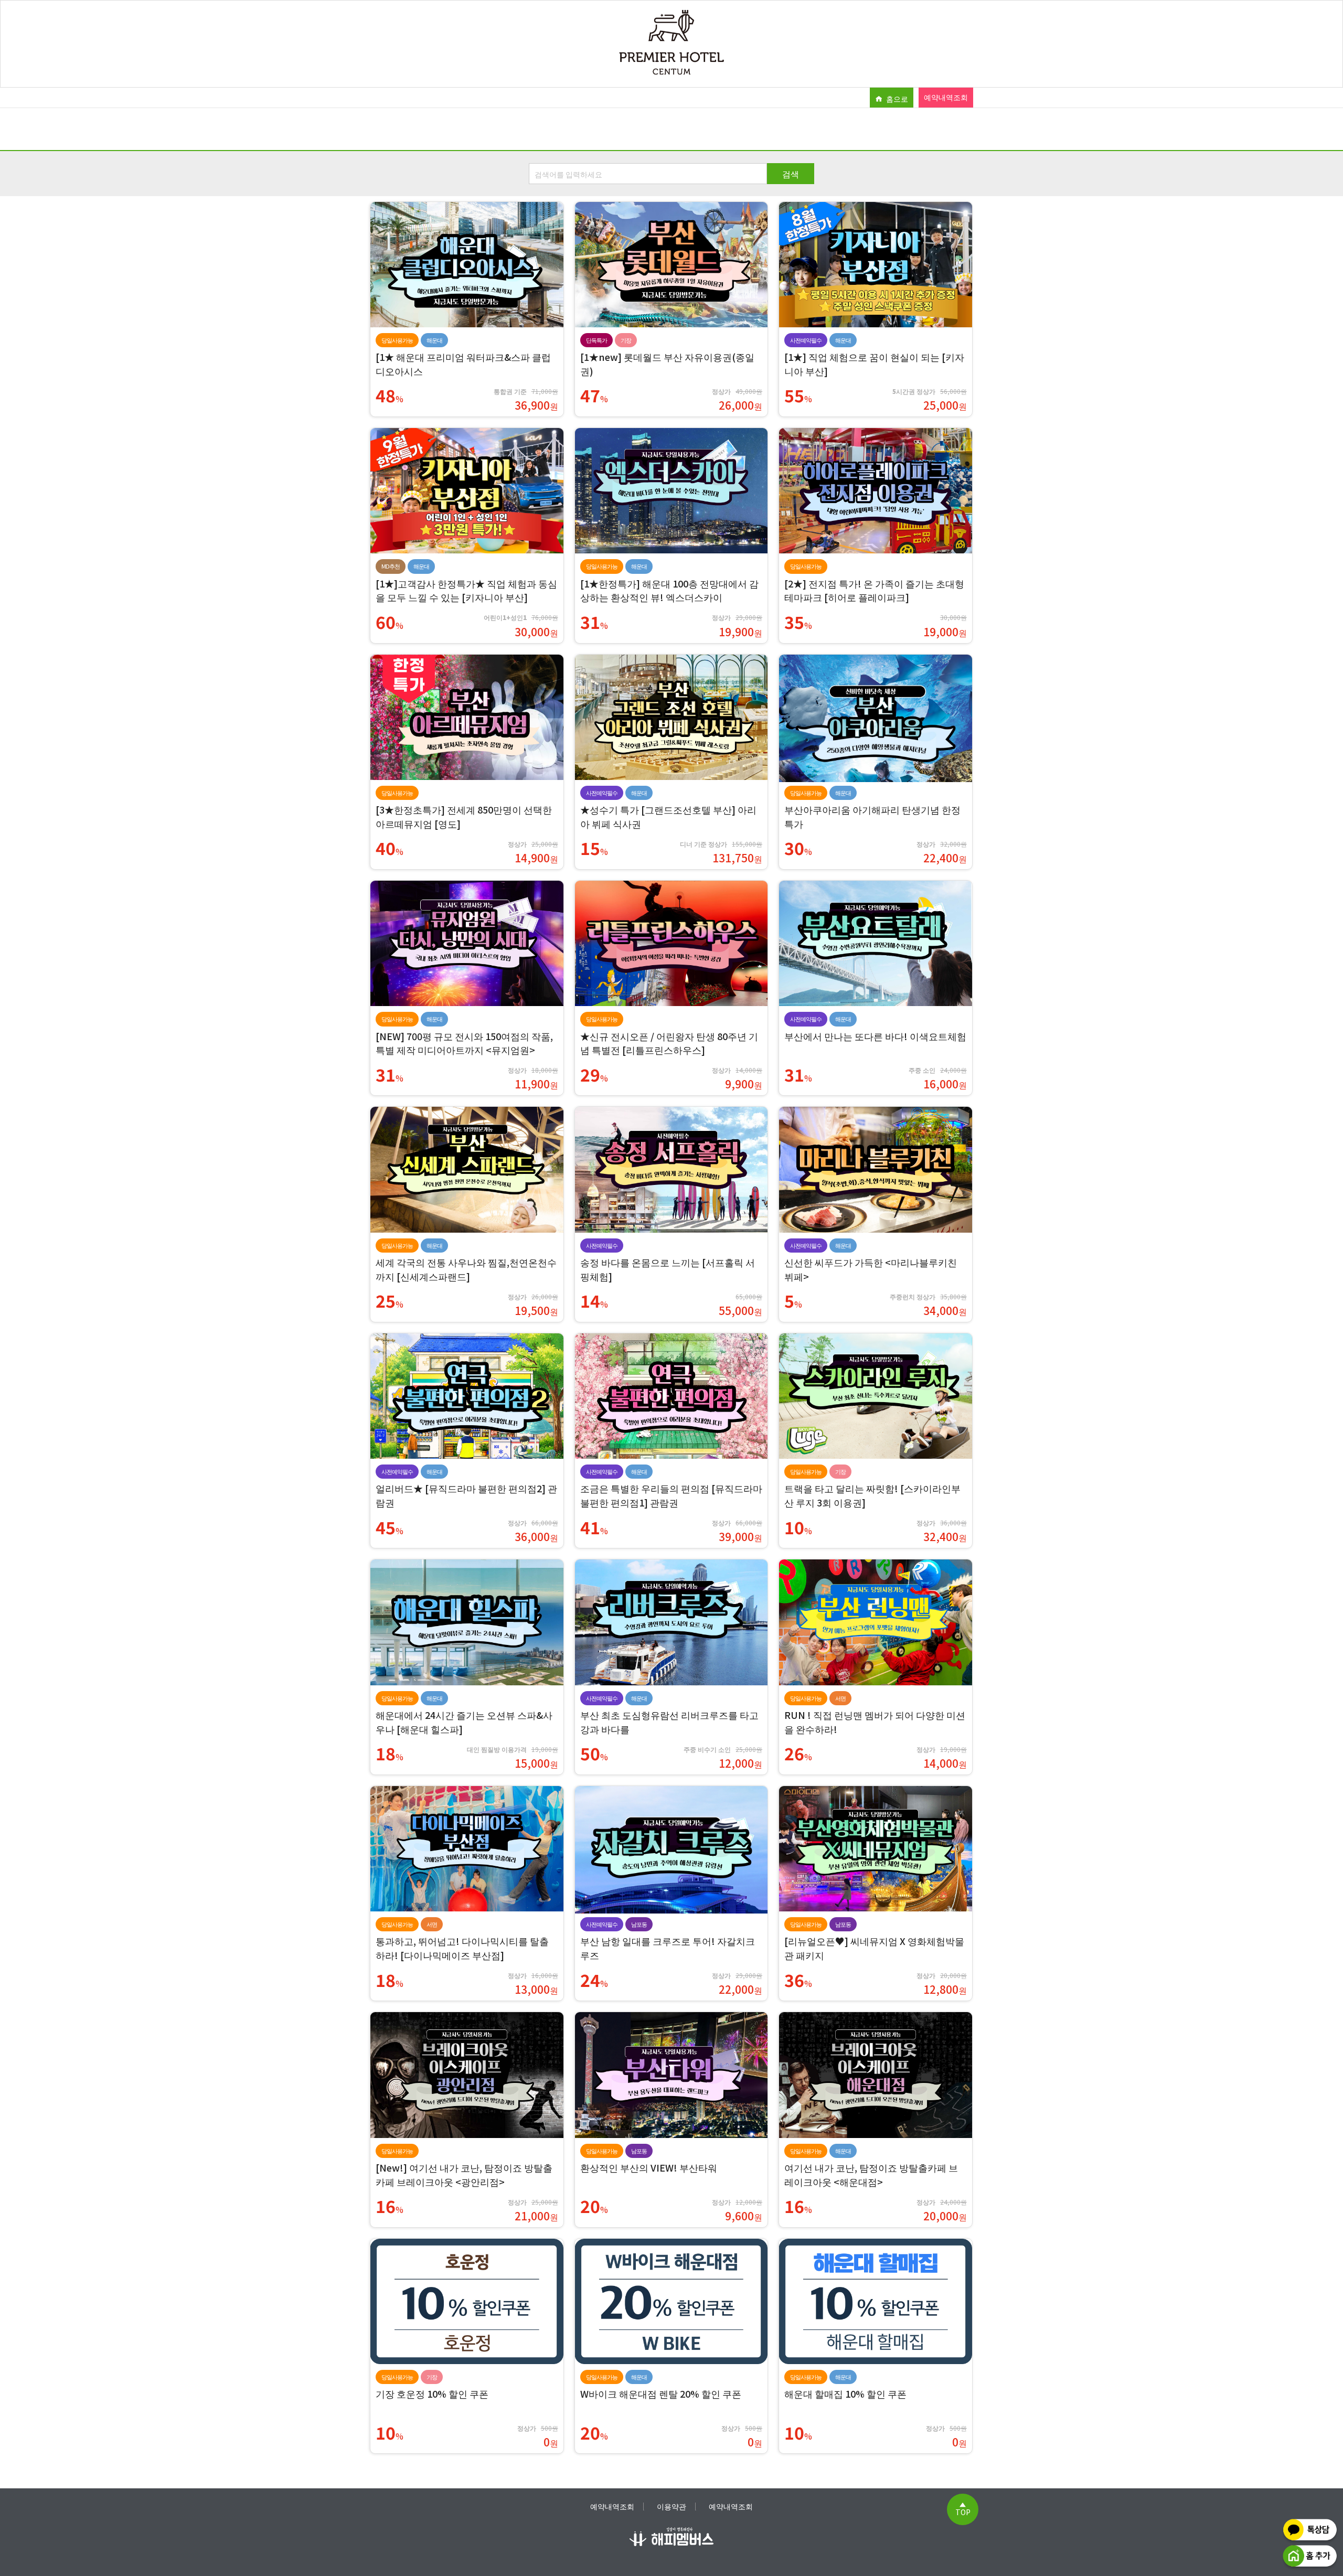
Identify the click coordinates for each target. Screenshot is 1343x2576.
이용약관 (671, 2506)
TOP (963, 2511)
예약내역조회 (946, 97)
